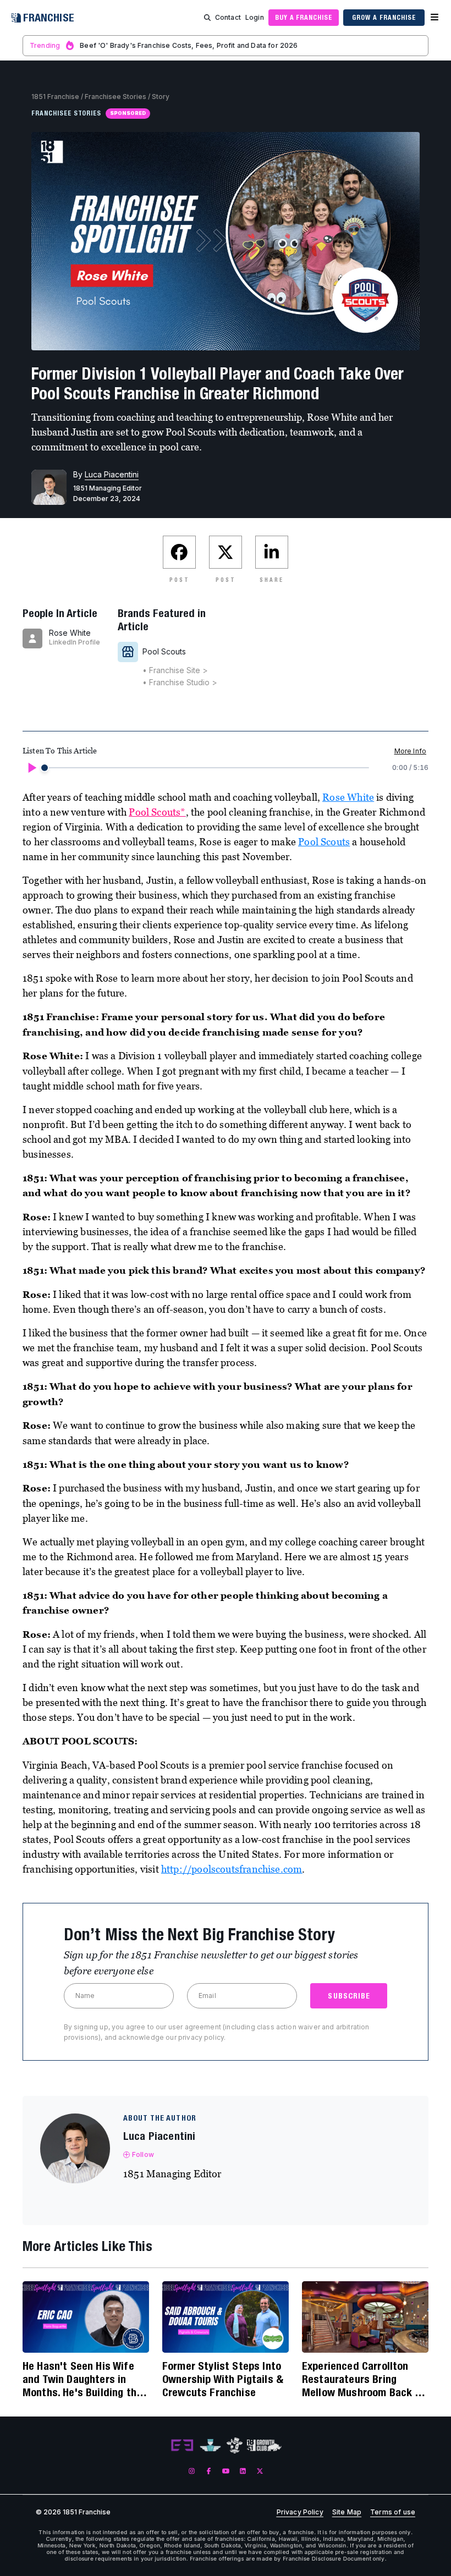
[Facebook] (209, 2471)
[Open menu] (435, 18)
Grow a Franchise (384, 17)
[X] (260, 2471)
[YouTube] (226, 2471)
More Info (410, 751)
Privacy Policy (300, 2512)
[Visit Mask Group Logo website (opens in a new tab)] (235, 2445)
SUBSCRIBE (349, 1996)
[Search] (207, 18)
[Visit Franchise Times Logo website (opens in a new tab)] (210, 2446)
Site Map (347, 2512)
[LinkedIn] (243, 2471)
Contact (228, 17)
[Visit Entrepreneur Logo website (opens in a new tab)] (182, 2446)
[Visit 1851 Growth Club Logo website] (264, 2445)
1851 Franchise (55, 97)
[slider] (45, 768)
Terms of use (393, 2512)
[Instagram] (192, 2471)
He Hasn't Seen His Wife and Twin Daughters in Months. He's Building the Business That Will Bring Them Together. (82, 2379)
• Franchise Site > (175, 670)
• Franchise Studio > (180, 682)
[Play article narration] (31, 768)
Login (255, 17)
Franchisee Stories (116, 97)
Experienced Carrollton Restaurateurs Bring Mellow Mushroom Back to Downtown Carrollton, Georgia (364, 2379)
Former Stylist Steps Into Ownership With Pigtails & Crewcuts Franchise (223, 2379)
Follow (143, 2154)
